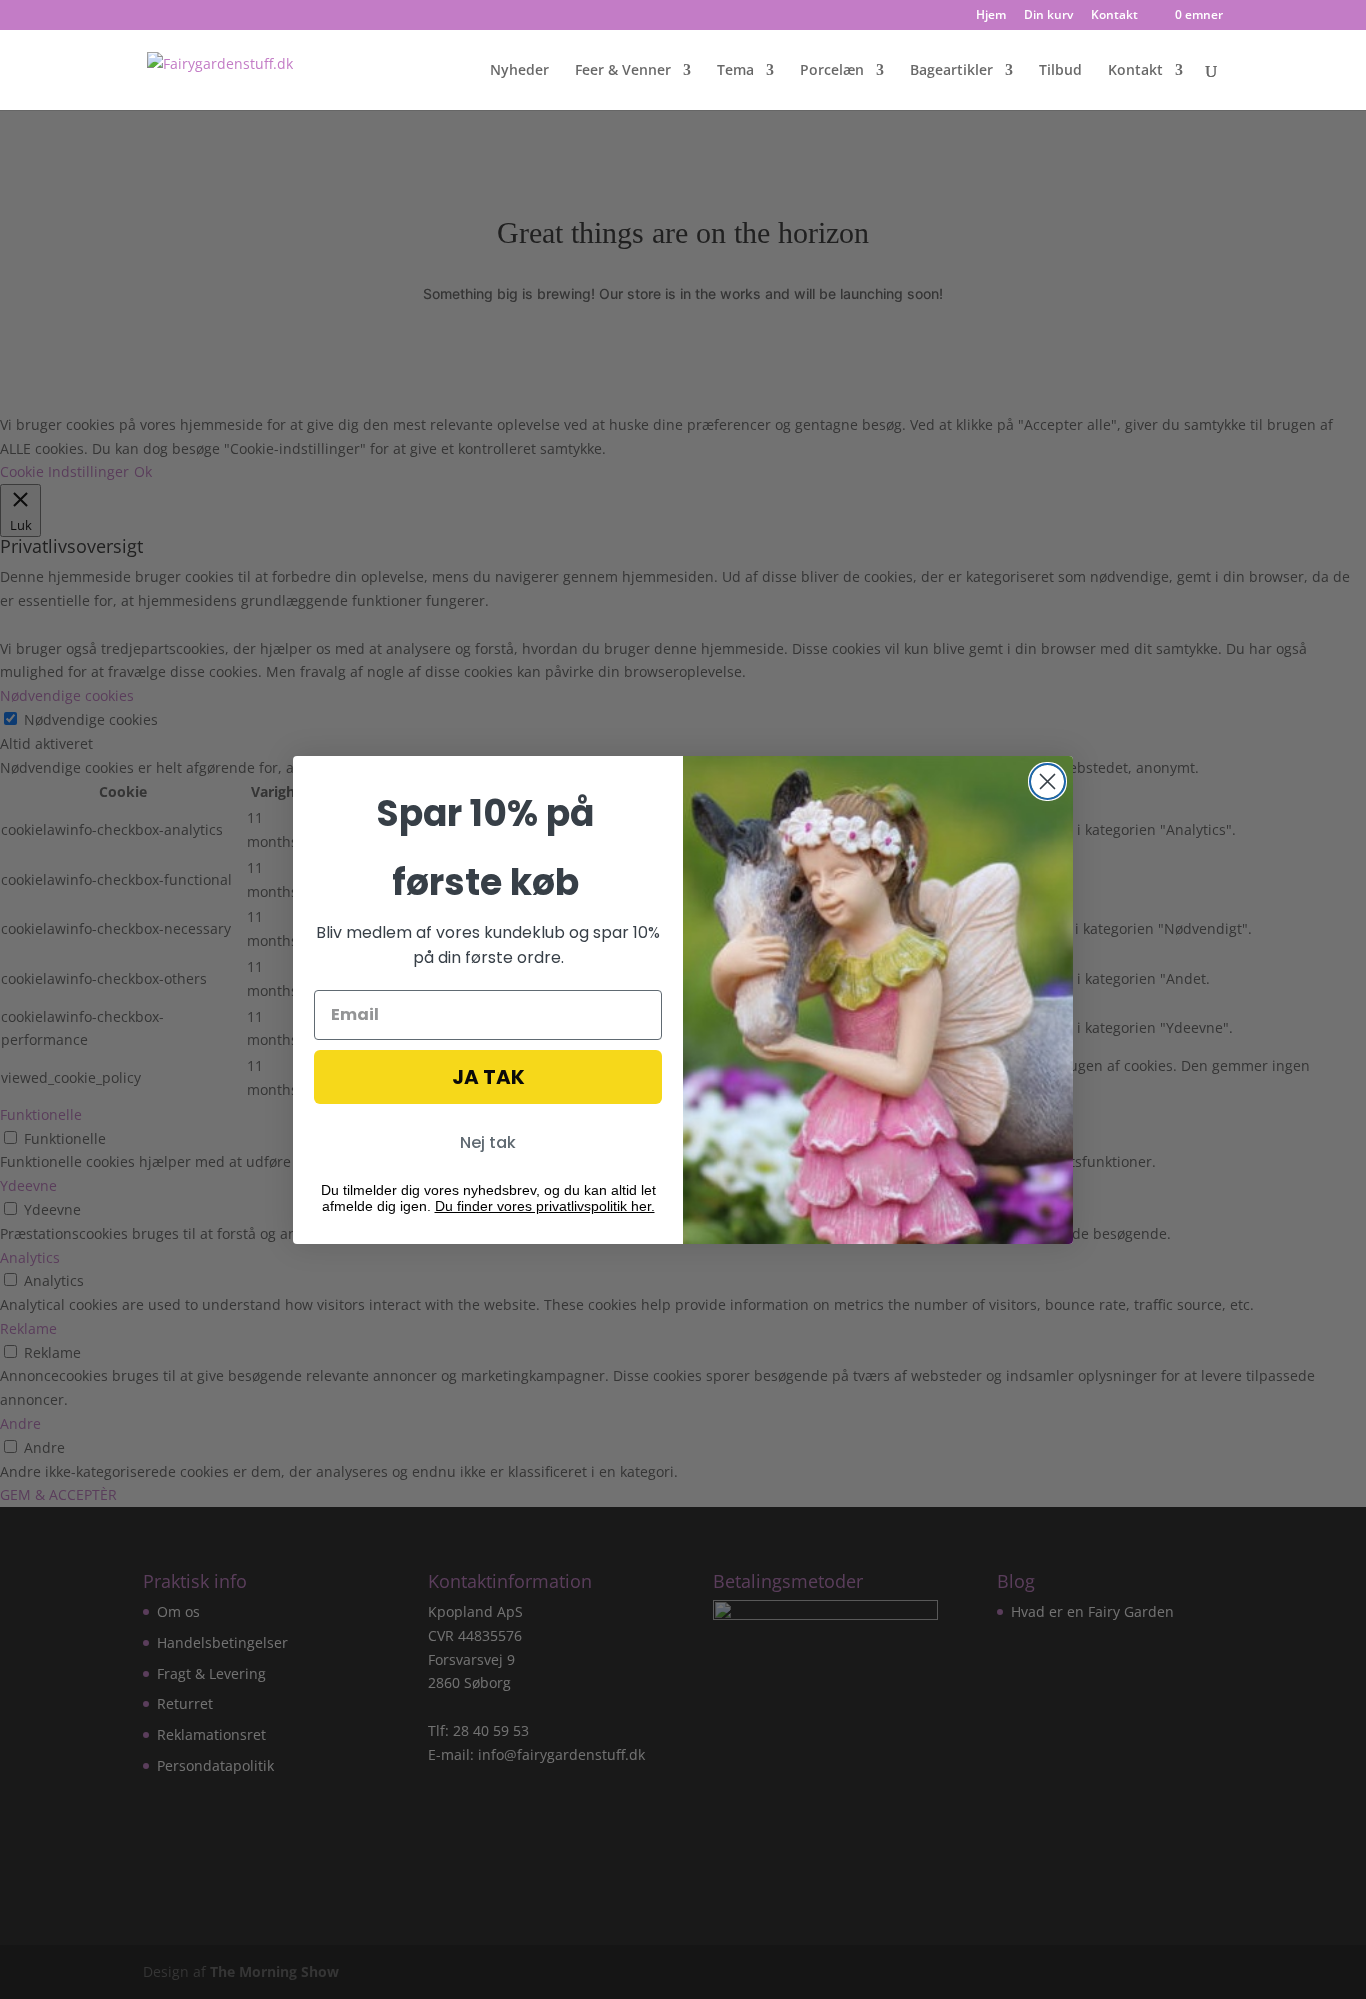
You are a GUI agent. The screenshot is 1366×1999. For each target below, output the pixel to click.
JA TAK (488, 1077)
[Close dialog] (1047, 781)
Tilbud (1060, 71)
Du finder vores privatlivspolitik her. (545, 1206)
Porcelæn (832, 71)
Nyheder (519, 71)
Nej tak (488, 1142)
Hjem (991, 16)
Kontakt (1114, 16)
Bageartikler (951, 71)
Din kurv (1048, 16)
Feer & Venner (623, 71)
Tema (735, 71)
